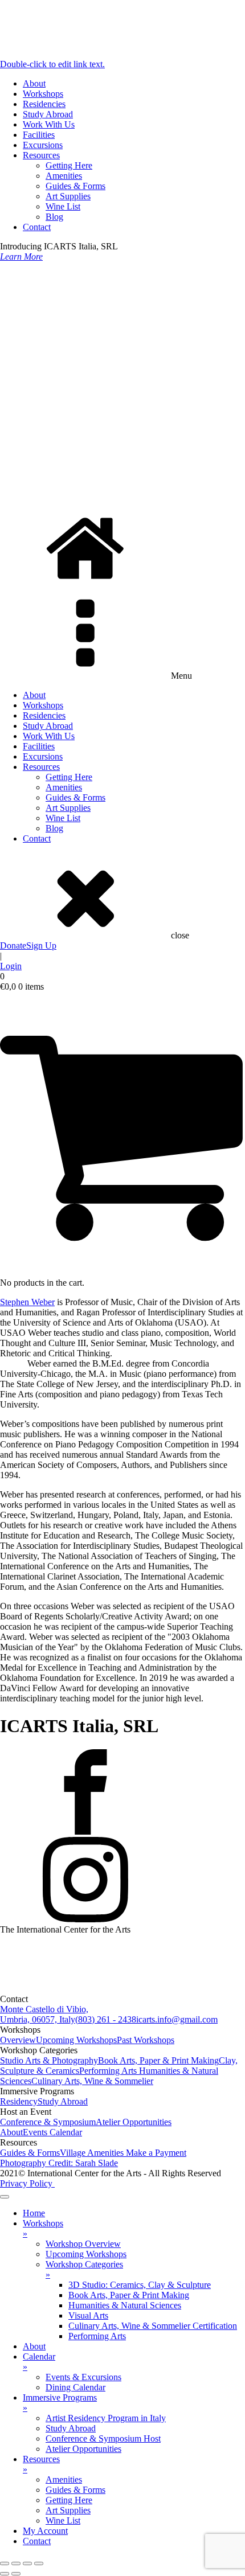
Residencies (44, 104)
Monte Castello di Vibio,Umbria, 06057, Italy (44, 2014)
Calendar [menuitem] (39, 2362)
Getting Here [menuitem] (69, 2500)
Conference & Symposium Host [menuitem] (103, 2438)
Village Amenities (93, 2153)
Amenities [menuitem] (64, 2479)
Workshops (43, 94)
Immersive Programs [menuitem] (60, 2403)
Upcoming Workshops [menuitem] (86, 2254)
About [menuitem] (34, 2346)
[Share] (27, 2563)
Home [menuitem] (34, 2213)
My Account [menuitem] (45, 2531)
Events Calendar (52, 2132)
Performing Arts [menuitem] (97, 2336)
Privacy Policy (27, 2183)
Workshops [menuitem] (43, 2228)
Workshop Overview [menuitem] (83, 2244)
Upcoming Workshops (76, 2040)
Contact (37, 227)
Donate (13, 946)
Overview (18, 2040)
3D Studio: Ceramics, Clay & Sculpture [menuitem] (140, 2285)
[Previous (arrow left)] (5, 2574)
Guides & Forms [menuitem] (75, 2490)
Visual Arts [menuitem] (88, 2315)
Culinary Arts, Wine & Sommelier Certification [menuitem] (153, 2326)
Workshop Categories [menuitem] (84, 2269)
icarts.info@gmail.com (177, 2019)
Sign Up (41, 946)
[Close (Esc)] (39, 2563)
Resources (41, 155)
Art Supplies (68, 196)
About (34, 83)
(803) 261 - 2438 (106, 2019)
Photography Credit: (59, 2163)
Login (11, 966)
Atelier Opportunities (134, 2122)
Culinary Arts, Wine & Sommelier (92, 2081)
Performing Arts (109, 2071)
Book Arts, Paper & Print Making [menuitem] (129, 2295)
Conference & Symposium (48, 2122)
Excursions (43, 145)
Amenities (64, 176)
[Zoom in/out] (5, 2563)
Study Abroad (48, 114)
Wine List (63, 206)
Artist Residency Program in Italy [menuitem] (106, 2418)
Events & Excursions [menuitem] (83, 2377)
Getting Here (69, 165)
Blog (54, 217)
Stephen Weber (27, 1302)
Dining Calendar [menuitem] (75, 2387)
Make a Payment (156, 2153)
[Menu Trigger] (5, 2197)
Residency (19, 2101)
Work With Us (49, 124)
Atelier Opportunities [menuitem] (83, 2449)
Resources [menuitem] (41, 2464)
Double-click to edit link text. (52, 64)
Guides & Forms (75, 186)
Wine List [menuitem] (63, 2520)
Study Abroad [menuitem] (71, 2428)
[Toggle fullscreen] (16, 2563)
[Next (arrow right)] (16, 2574)
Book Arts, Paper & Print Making (158, 2060)
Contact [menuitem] (37, 2541)
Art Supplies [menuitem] (68, 2510)
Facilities (39, 135)
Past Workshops (146, 2040)
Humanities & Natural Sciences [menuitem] (125, 2305)
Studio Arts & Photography (49, 2060)
